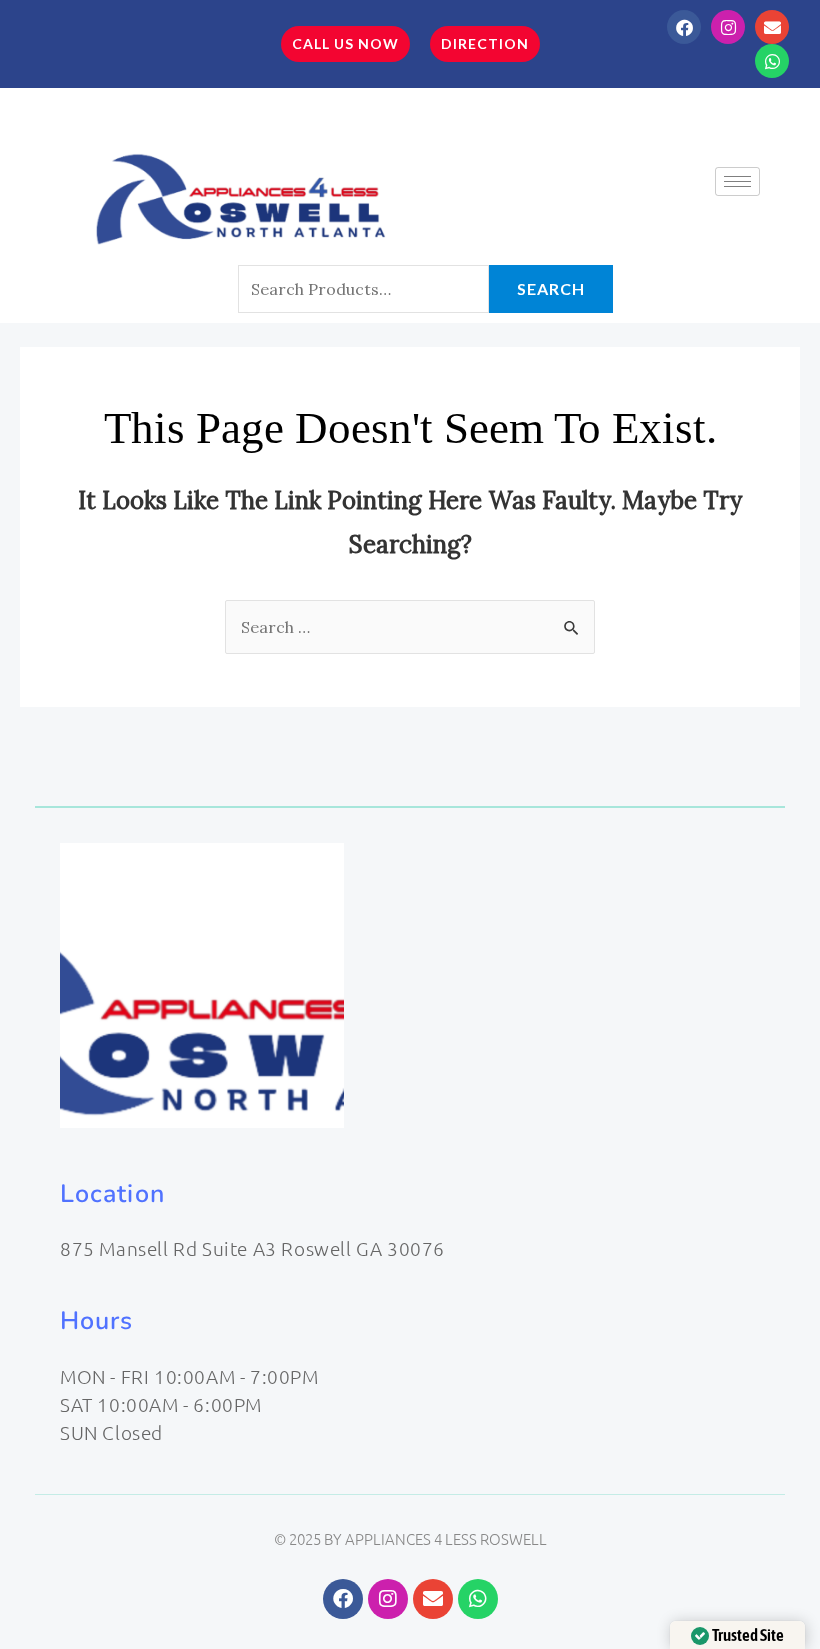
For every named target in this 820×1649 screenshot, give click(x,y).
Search (551, 288)
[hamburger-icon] (737, 181)
